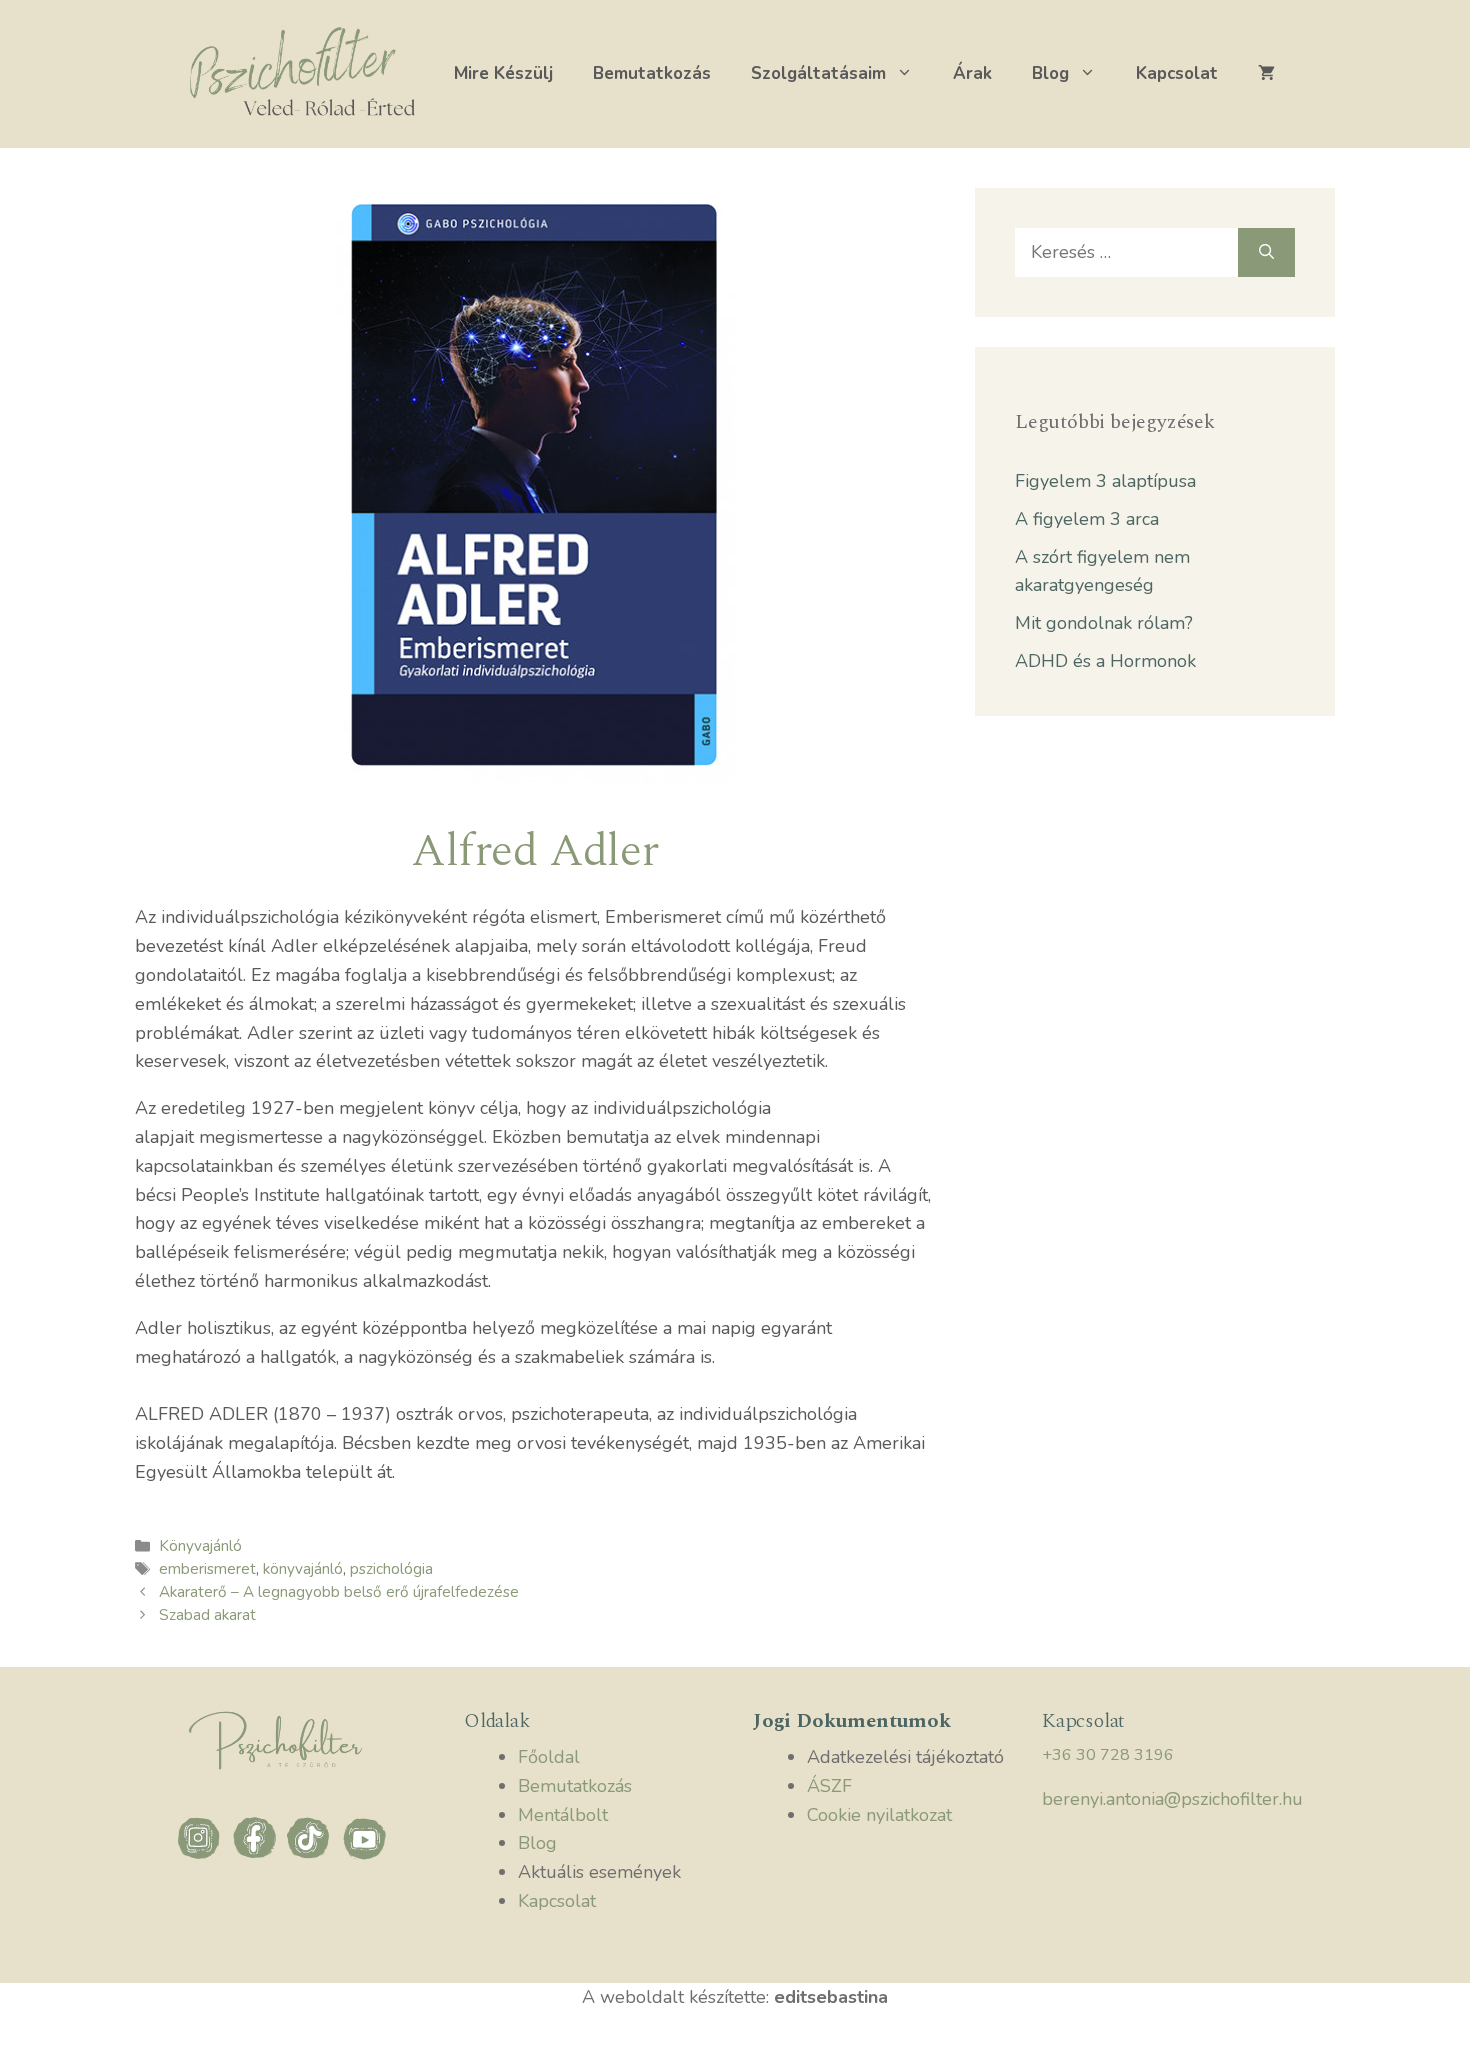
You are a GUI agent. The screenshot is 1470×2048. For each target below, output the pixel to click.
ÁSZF (829, 1786)
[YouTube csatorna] (365, 1857)
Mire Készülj (503, 73)
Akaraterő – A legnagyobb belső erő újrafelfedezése (339, 1592)
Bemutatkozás (652, 73)
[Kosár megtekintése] (1266, 74)
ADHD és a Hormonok (1105, 661)
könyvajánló (303, 1569)
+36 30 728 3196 (1108, 1755)
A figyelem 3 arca (1087, 519)
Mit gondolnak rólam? (1104, 623)
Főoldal (549, 1757)
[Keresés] (1266, 252)
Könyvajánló (200, 1546)
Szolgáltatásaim (818, 73)
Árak (972, 73)
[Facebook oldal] (257, 1857)
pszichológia (391, 1569)
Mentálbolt (563, 1815)
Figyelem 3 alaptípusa (1105, 481)
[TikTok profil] (312, 1857)
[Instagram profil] (202, 1857)
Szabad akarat (207, 1615)
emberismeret (207, 1569)
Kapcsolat (1177, 73)
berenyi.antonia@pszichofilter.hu (1172, 1799)
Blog (1050, 73)
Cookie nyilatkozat (879, 1815)
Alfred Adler (534, 851)
